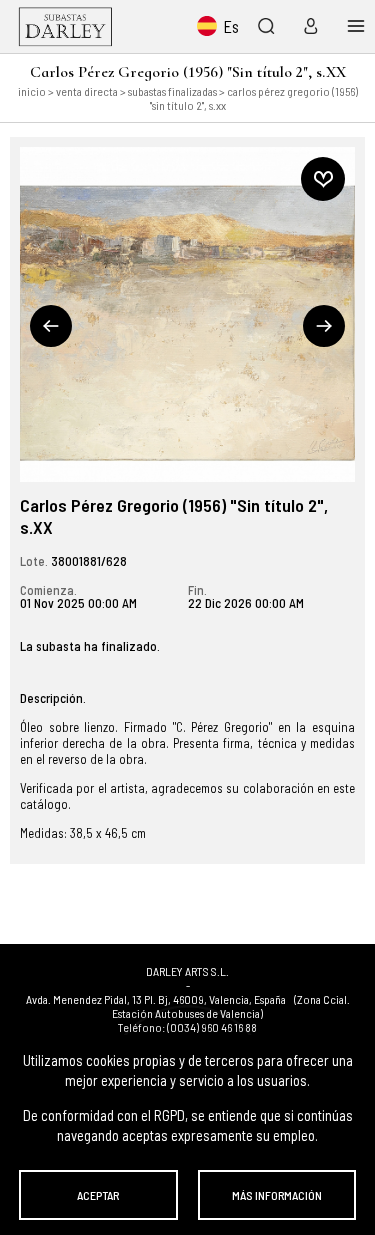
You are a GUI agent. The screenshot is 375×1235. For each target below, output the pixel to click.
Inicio (32, 91)
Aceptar (98, 1195)
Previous (51, 326)
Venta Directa (87, 91)
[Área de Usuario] (306, 26)
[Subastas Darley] (65, 26)
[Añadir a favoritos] (323, 179)
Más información (277, 1195)
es (231, 26)
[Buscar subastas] (265, 26)
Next (324, 326)
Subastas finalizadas (172, 91)
